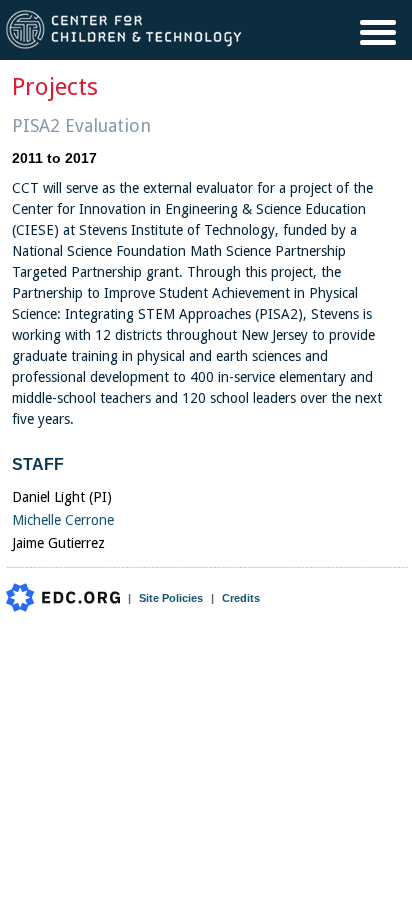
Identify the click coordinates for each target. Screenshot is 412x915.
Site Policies (171, 598)
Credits (241, 598)
